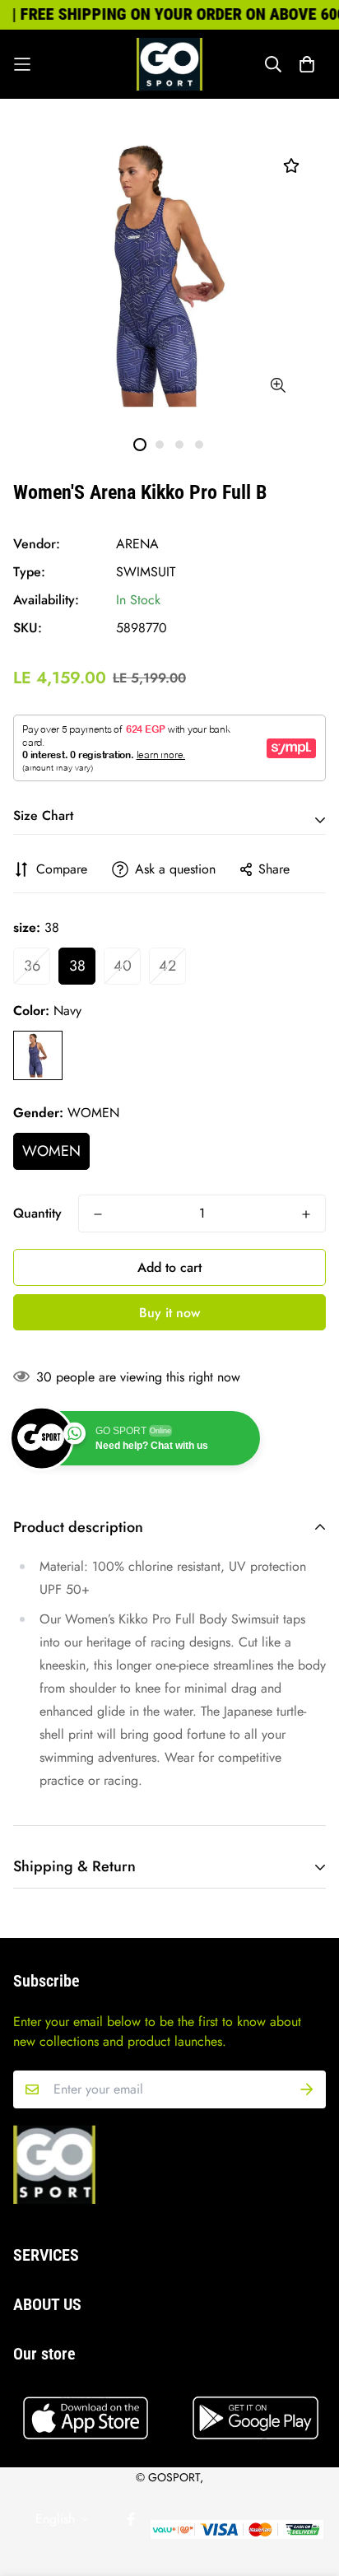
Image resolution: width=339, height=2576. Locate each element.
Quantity (37, 1213)
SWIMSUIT (146, 572)
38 (77, 966)
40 (123, 966)
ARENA (137, 544)
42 (167, 966)
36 (32, 966)
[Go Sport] (169, 64)
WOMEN (51, 1151)
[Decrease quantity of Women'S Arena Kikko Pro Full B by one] (98, 1214)
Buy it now (169, 1313)
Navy (38, 1055)
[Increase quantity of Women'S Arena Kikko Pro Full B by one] (306, 1214)
